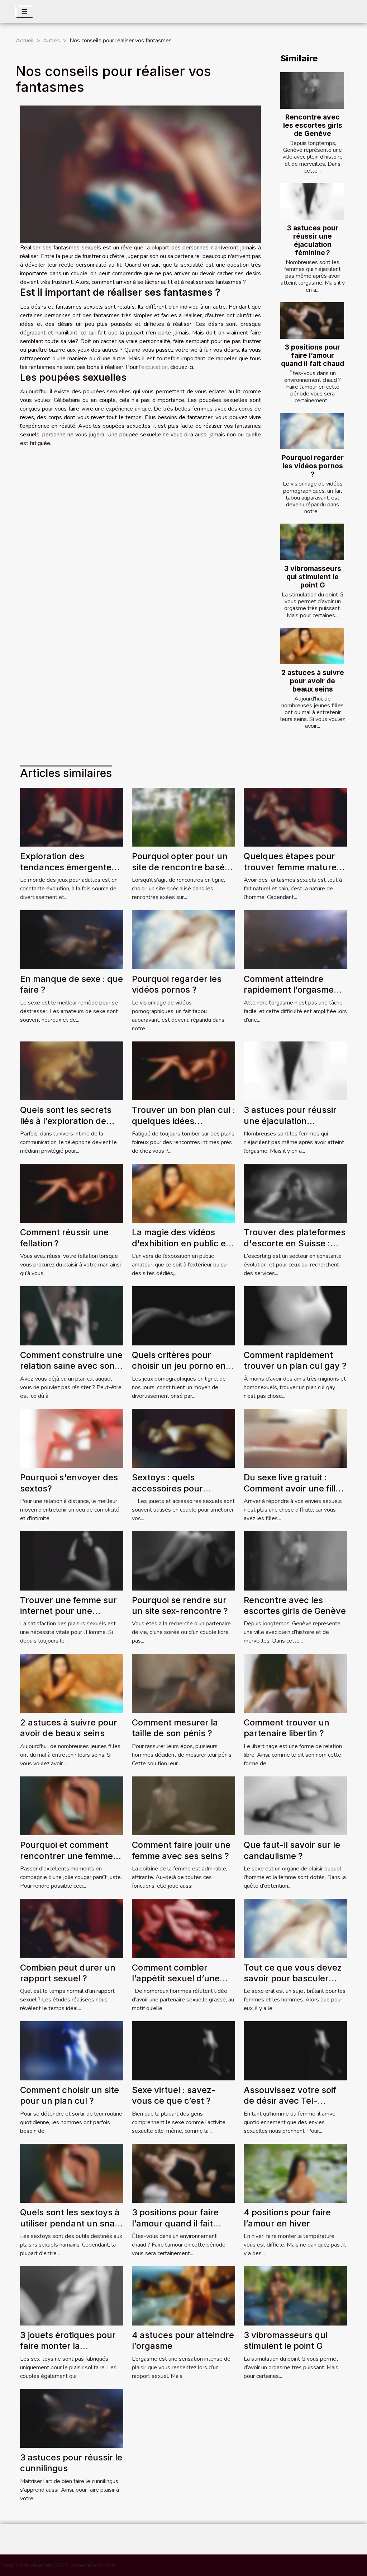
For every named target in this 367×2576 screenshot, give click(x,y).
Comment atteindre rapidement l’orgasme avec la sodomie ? (289, 990)
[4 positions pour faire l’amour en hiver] (295, 2173)
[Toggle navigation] (25, 12)
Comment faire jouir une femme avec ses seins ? (181, 1850)
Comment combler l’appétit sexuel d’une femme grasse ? (176, 1978)
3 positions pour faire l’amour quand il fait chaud (313, 355)
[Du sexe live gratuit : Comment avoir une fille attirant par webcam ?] (295, 1438)
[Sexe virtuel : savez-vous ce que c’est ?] (183, 2051)
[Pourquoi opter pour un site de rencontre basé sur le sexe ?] (183, 817)
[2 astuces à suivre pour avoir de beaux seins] (312, 646)
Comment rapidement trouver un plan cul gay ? (295, 1360)
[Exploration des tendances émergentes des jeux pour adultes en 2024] (72, 817)
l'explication (153, 367)
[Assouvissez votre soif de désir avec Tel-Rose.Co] (295, 2051)
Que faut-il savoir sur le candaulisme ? (292, 1850)
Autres (52, 41)
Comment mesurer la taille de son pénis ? (175, 1728)
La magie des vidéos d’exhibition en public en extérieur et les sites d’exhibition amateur (182, 1249)
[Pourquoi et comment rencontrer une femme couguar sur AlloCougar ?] (72, 1805)
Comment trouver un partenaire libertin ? (287, 1728)
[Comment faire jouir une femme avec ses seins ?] (183, 1805)
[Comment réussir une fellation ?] (72, 1193)
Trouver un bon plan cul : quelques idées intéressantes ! (183, 1121)
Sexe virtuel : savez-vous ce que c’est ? (174, 2095)
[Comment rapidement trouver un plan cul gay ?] (295, 1315)
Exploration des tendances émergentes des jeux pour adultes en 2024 (71, 872)
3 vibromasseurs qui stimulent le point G (313, 577)
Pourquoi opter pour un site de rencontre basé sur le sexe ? (180, 867)
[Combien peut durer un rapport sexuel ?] (72, 1928)
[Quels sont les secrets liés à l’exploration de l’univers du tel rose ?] (72, 1071)
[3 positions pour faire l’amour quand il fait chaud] (312, 320)
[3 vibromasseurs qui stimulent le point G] (312, 542)
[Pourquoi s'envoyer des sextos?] (72, 1438)
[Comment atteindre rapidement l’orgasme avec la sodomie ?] (295, 939)
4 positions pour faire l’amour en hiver (287, 2218)
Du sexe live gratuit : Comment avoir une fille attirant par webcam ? (292, 1488)
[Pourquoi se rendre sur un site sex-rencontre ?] (183, 1560)
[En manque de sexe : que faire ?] (72, 939)
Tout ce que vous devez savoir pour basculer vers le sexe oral (293, 1978)
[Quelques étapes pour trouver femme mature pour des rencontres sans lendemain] (295, 817)
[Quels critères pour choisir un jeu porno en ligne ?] (183, 1315)
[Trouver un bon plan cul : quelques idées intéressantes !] (183, 1071)
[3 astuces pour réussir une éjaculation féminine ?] (312, 201)
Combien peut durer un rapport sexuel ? (68, 1973)
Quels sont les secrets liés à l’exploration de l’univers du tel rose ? (66, 1121)
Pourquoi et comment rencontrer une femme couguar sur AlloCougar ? (69, 1861)
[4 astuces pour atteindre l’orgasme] (183, 2295)
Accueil (25, 41)
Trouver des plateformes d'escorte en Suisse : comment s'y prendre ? (295, 1243)
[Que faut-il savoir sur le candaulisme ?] (295, 1805)
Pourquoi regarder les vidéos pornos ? (313, 466)
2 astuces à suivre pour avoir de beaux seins (313, 681)
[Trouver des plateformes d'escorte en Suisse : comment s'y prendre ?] (295, 1193)
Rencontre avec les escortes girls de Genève (313, 125)
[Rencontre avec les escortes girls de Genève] (312, 90)
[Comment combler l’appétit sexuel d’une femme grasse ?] (183, 1928)
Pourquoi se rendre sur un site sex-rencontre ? (180, 1605)
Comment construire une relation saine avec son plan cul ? (71, 1366)
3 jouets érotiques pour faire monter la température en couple (68, 2346)
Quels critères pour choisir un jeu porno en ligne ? (179, 1366)
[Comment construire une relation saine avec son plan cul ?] (72, 1315)
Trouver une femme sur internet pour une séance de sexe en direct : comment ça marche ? (71, 1616)
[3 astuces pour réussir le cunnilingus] (72, 2418)
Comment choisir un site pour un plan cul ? (70, 2095)
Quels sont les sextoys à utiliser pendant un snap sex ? (70, 2223)
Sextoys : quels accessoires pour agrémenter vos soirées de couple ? (181, 1494)
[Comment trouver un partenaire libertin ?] (295, 1683)
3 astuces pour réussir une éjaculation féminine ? (313, 240)
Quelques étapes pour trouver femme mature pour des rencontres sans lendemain (290, 872)
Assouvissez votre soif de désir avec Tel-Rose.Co (290, 2101)
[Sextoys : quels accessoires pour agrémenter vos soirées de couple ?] (183, 1438)
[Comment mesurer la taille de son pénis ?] (183, 1683)
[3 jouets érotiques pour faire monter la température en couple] (72, 2295)
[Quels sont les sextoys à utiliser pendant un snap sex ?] (72, 2173)
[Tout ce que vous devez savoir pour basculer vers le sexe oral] (295, 1928)
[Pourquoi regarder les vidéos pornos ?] (312, 431)
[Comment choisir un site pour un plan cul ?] (72, 2051)
